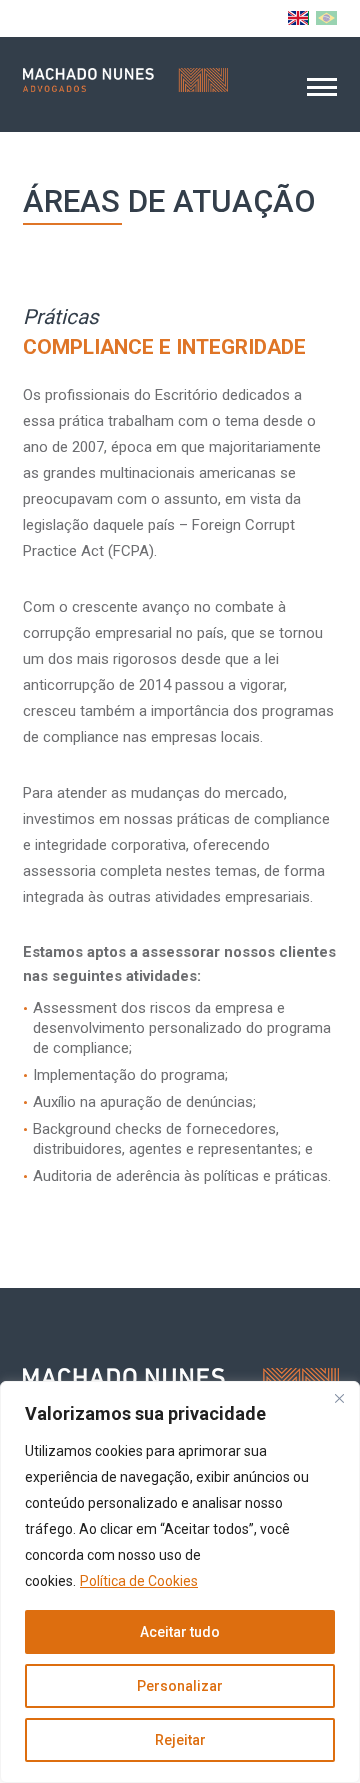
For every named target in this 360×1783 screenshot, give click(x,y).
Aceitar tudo (180, 1632)
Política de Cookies (139, 1581)
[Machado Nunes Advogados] (125, 80)
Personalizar (180, 1686)
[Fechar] (339, 1398)
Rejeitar (180, 1740)
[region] (180, 1582)
